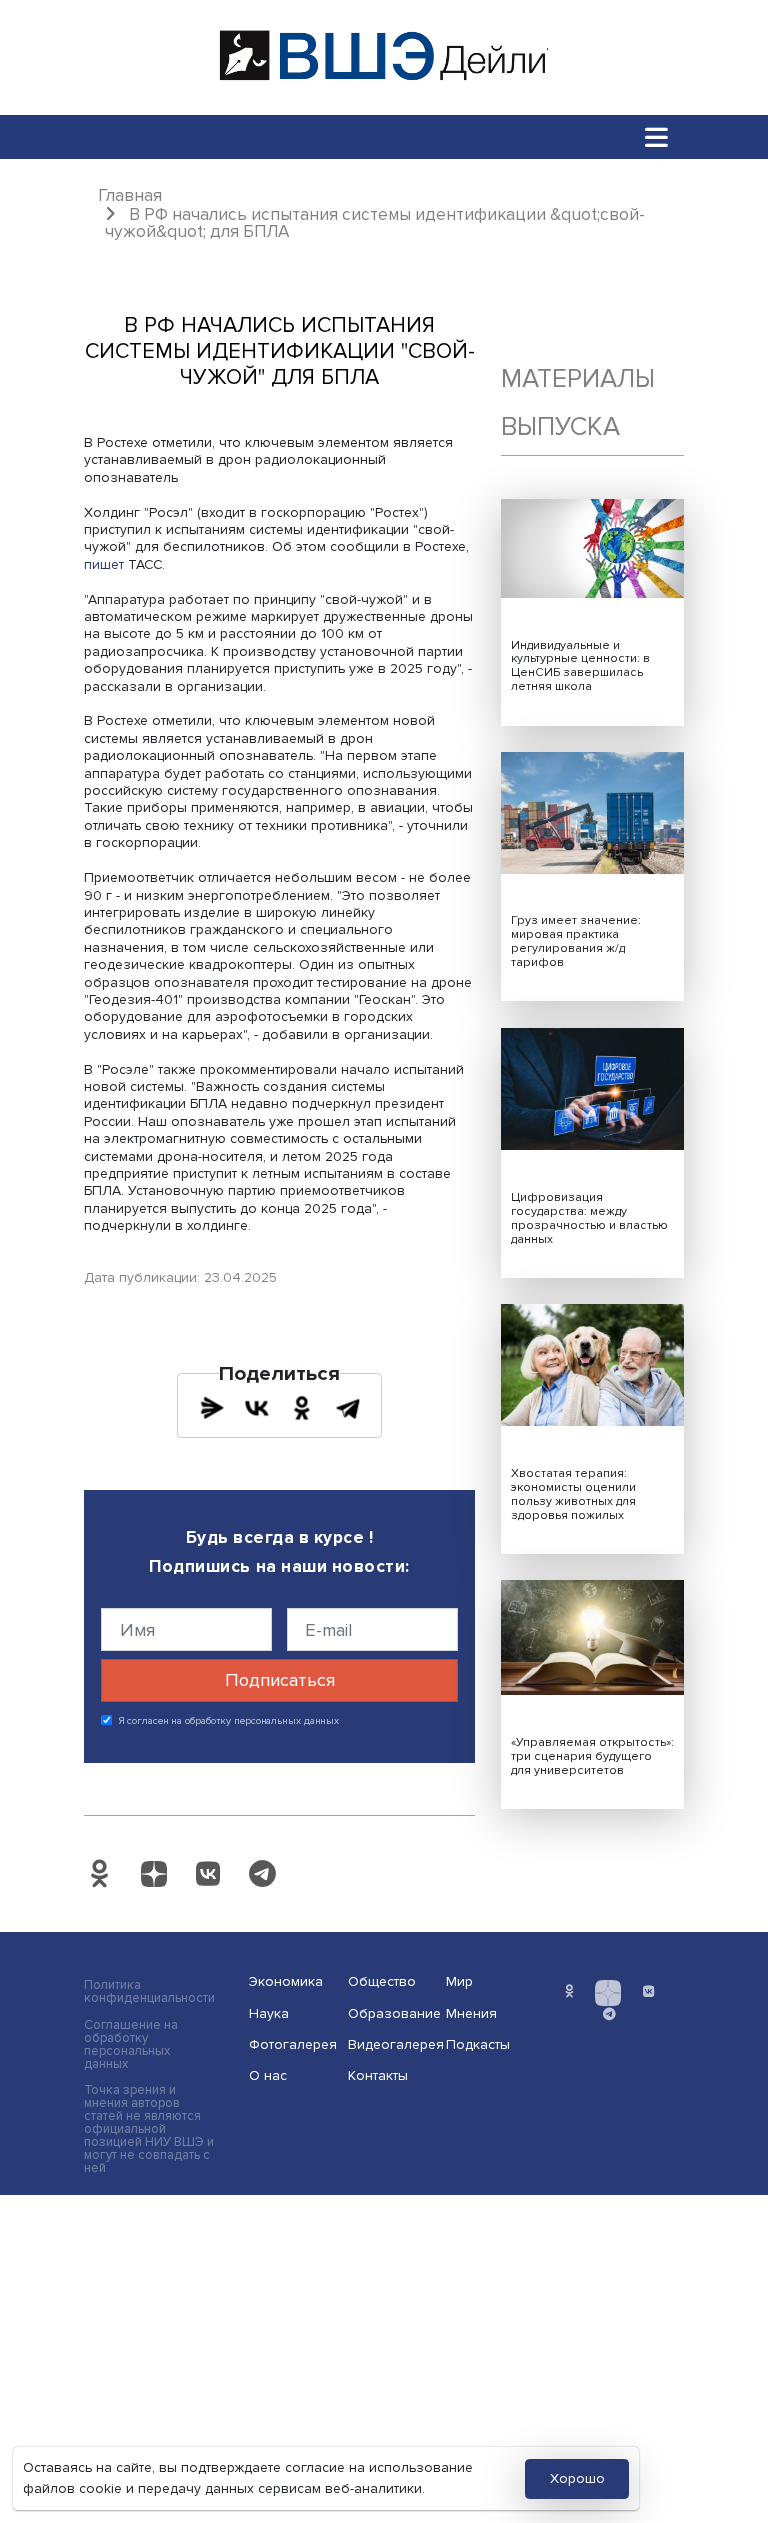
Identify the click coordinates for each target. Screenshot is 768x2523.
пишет (104, 564)
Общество (382, 1981)
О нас (268, 2075)
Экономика (286, 1981)
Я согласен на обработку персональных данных (229, 1721)
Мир (459, 1981)
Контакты (378, 2075)
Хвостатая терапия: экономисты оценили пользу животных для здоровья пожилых (573, 1494)
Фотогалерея (292, 2044)
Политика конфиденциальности (149, 1992)
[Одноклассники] (302, 1408)
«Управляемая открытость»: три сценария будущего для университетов (592, 1756)
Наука (269, 2013)
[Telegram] (348, 1408)
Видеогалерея (391, 2044)
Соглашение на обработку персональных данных (131, 2045)
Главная (130, 195)
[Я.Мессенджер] (212, 1408)
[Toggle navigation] (657, 136)
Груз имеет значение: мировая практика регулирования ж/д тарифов (576, 941)
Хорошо (577, 2478)
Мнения (471, 2013)
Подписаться (280, 1680)
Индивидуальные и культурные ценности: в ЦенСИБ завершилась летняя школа (580, 666)
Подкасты (478, 2044)
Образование (391, 2013)
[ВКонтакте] (257, 1408)
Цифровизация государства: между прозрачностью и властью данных (589, 1218)
